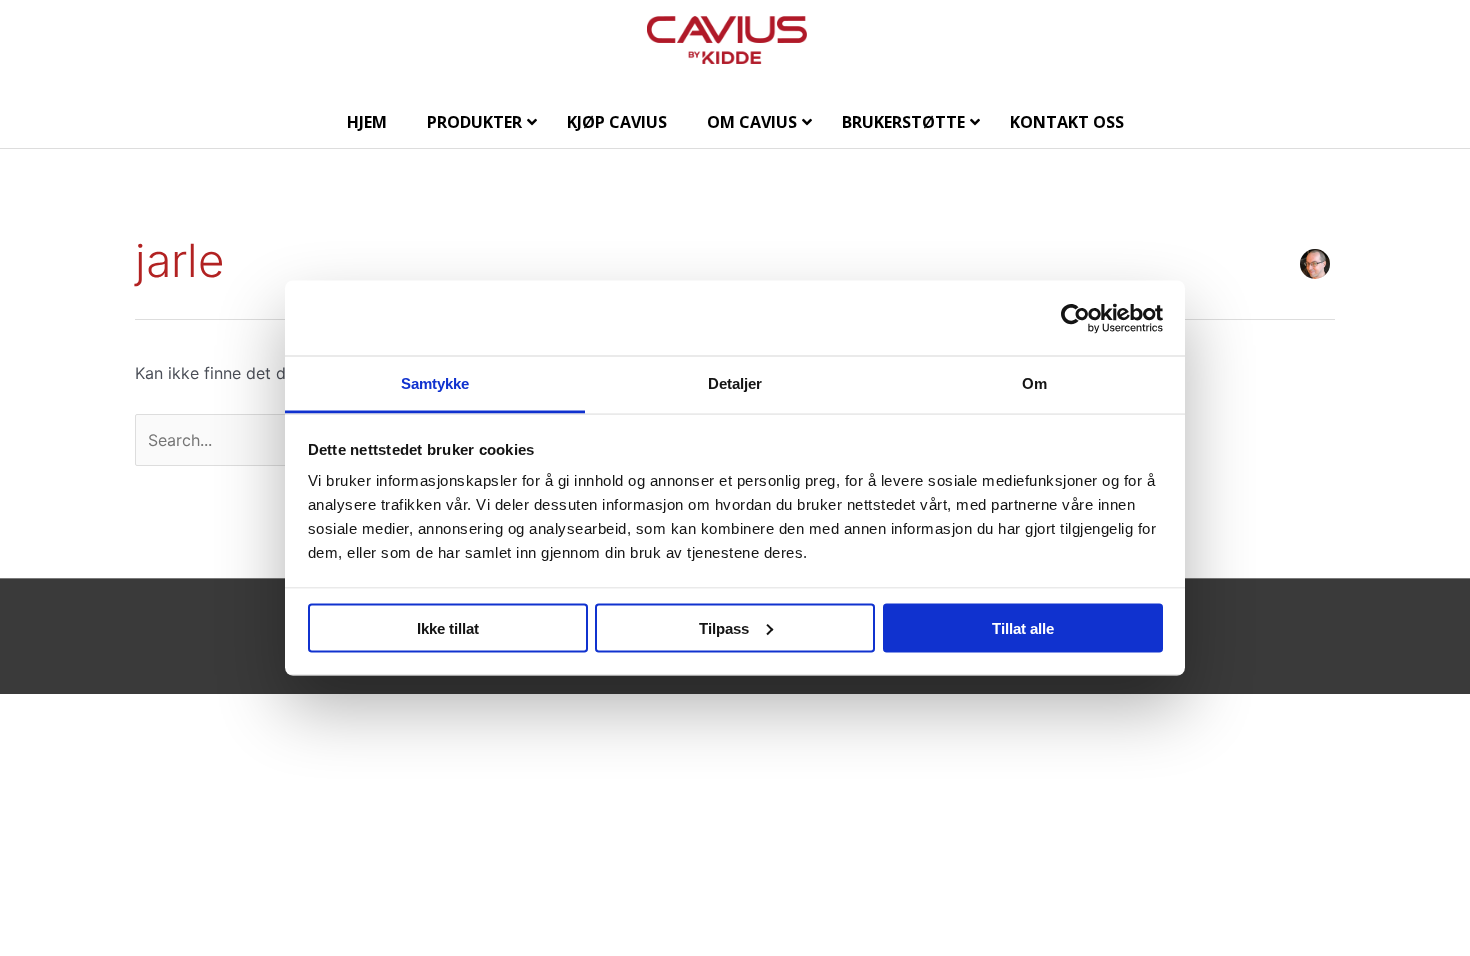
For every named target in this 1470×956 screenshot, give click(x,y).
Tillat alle (1023, 627)
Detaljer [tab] (735, 383)
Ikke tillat (448, 627)
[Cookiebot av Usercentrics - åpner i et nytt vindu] (1075, 318)
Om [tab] (1034, 383)
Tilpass (724, 627)
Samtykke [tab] (435, 383)
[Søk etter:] (276, 440)
